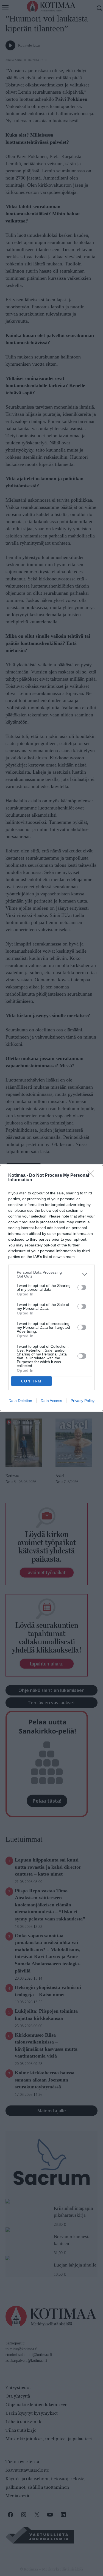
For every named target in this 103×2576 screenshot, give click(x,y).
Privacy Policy (83, 1401)
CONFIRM (31, 1381)
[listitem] (51, 1274)
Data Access (51, 1401)
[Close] (92, 1176)
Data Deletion (20, 1401)
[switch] (82, 1287)
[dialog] (51, 1288)
